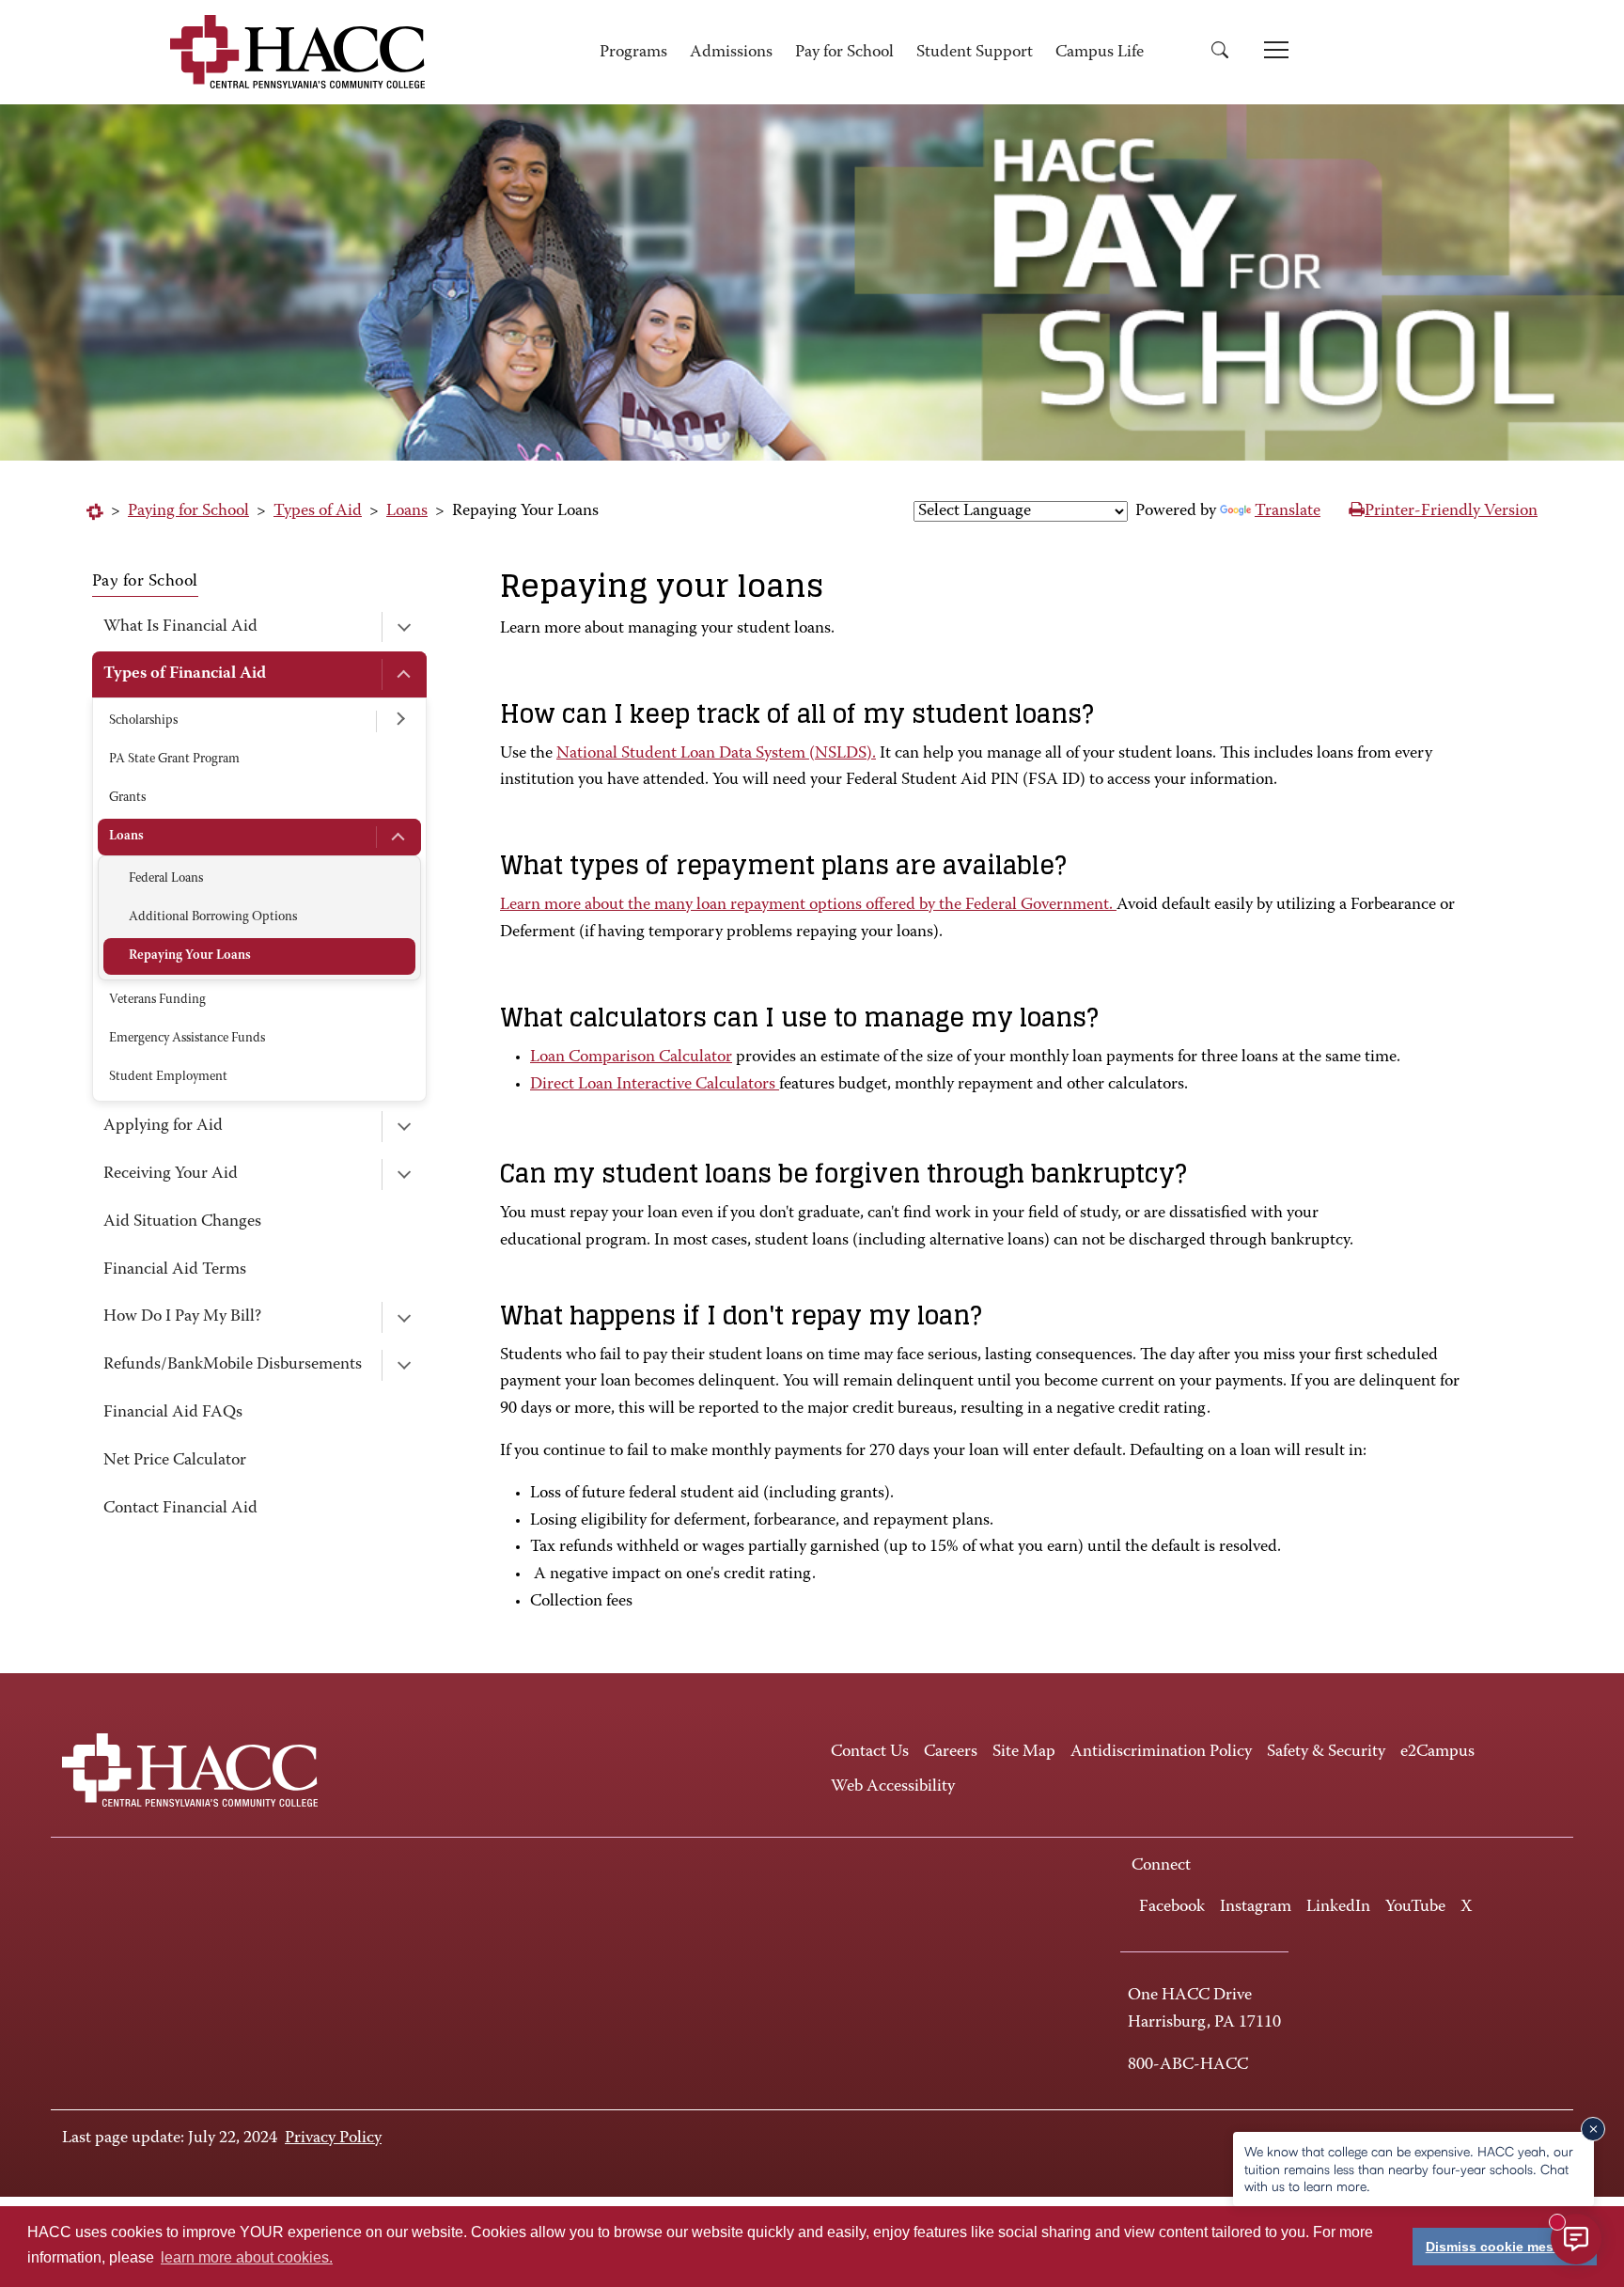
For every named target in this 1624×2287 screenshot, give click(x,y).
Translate (1288, 511)
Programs (633, 53)
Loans (407, 511)
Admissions (731, 53)
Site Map (1024, 1752)
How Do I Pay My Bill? (182, 1317)
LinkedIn (1338, 1907)
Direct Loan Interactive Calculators (655, 1085)
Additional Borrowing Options (213, 917)
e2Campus (1437, 1752)
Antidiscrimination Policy (1161, 1752)
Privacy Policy (333, 2138)
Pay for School (844, 53)
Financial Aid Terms (175, 1270)
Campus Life (1100, 53)
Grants (127, 798)
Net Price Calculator (175, 1461)
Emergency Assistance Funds (187, 1039)
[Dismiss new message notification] (1593, 2129)
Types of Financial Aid (185, 674)
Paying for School (188, 511)
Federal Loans (166, 879)
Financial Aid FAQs (173, 1413)
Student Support (975, 53)
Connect (1161, 1866)
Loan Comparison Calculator (631, 1057)
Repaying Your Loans (190, 956)
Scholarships (143, 721)
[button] (1226, 53)
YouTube (1415, 1907)
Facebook (1172, 1907)
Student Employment (168, 1077)
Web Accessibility (893, 1787)
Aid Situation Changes (182, 1222)
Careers (951, 1752)
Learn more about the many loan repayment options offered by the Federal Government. (808, 905)
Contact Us (870, 1752)
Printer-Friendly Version (1451, 511)
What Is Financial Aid (180, 627)
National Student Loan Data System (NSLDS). (716, 754)
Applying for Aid (163, 1126)
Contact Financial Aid (180, 1509)
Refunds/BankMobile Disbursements (233, 1365)
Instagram (1256, 1907)
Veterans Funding (157, 1000)
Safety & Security (1326, 1752)
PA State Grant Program (174, 760)
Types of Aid (318, 511)
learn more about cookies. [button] (247, 2257)
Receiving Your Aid (171, 1174)
